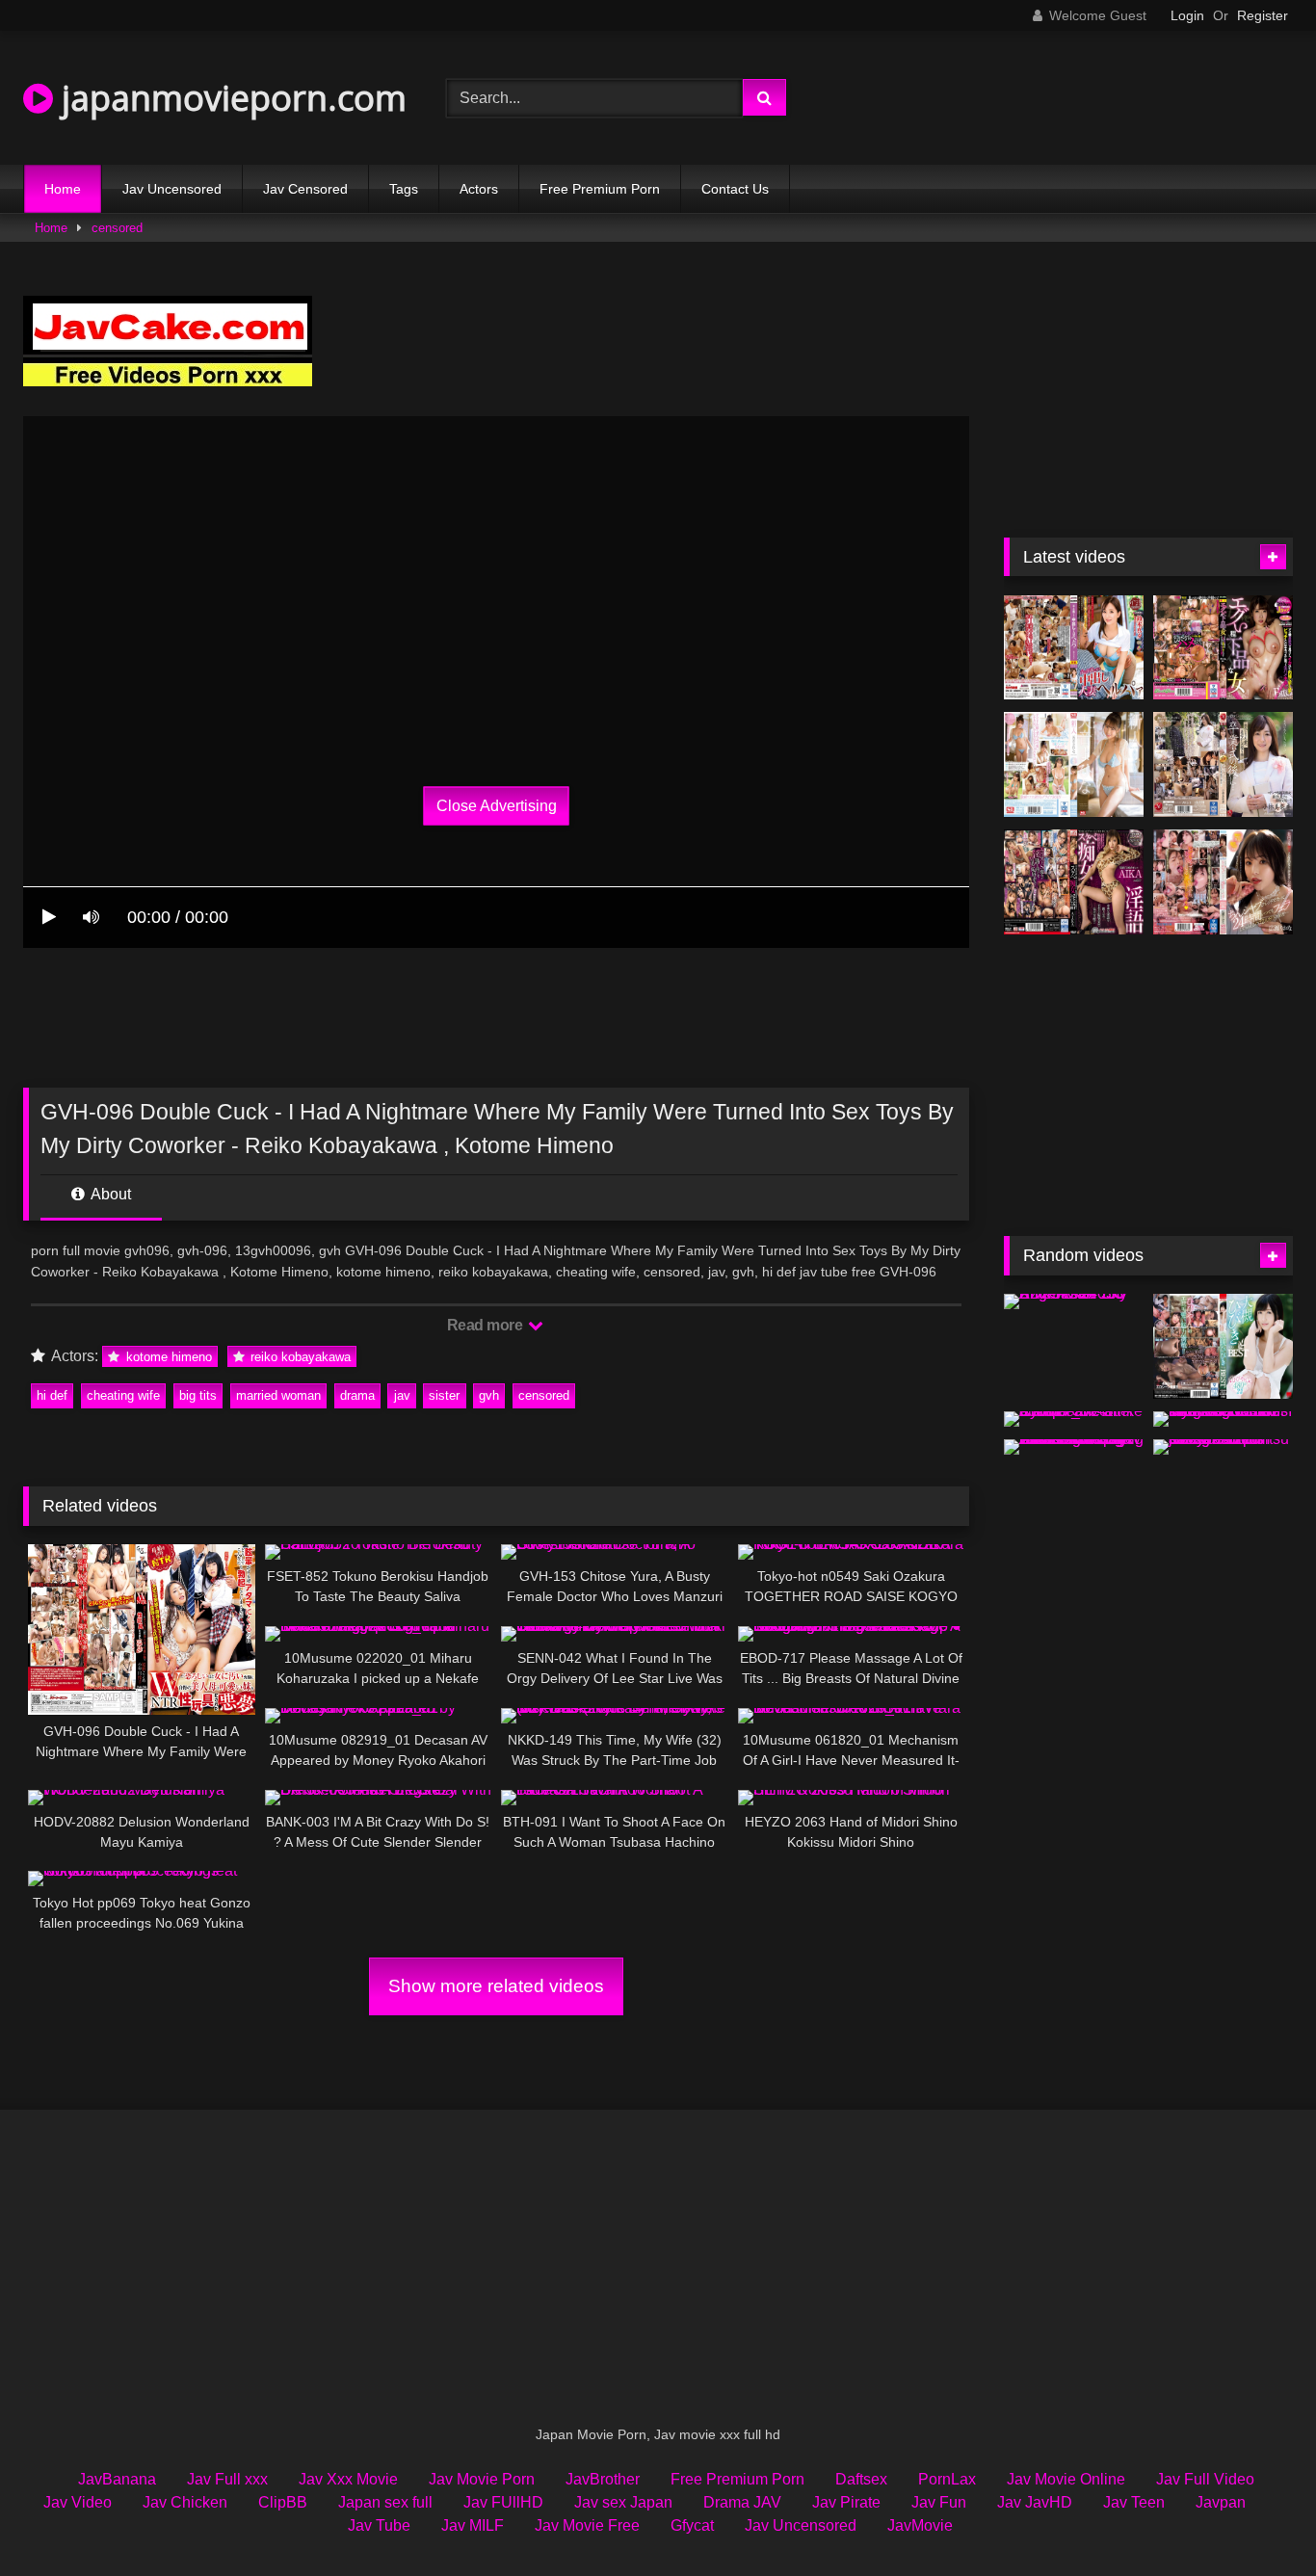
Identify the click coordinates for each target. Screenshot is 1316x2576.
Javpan (1221, 2502)
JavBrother (603, 2479)
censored (117, 228)
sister (444, 1395)
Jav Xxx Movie (348, 2479)
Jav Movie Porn (482, 2479)
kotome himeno (167, 1357)
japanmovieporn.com (230, 98)
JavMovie (920, 2525)
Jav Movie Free (587, 2525)
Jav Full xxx (227, 2479)
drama (357, 1395)
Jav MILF (473, 2525)
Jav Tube (379, 2525)
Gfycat (692, 2525)
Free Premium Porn (600, 189)
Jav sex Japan (623, 2502)
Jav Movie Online (1066, 2479)
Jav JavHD (1035, 2502)
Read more (487, 1325)
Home (63, 189)
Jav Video (78, 2502)
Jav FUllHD (503, 2502)
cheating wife (123, 1395)
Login (1187, 15)
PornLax (947, 2479)
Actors (479, 189)
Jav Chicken (185, 2502)
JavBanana (117, 2479)
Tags (404, 189)
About (109, 1194)
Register (1263, 15)
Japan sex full (385, 2502)
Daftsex (861, 2479)
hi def (52, 1395)
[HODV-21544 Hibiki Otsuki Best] (1223, 1346)
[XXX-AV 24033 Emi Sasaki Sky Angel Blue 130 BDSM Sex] (1074, 1301)
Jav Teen (1134, 2502)
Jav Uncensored (172, 189)
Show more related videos (496, 1986)
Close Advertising (497, 806)
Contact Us (735, 189)
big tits (198, 1395)
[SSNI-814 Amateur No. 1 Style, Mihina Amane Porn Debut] (1074, 764)
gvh (489, 1395)
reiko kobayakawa (299, 1357)
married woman (278, 1395)
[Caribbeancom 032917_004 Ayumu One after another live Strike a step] (1074, 1419)
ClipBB (283, 2502)
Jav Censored (305, 189)
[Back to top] (1256, 2519)
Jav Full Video (1205, 2479)
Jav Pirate (846, 2502)
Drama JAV (742, 2502)
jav (402, 1395)
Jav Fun (939, 2502)
